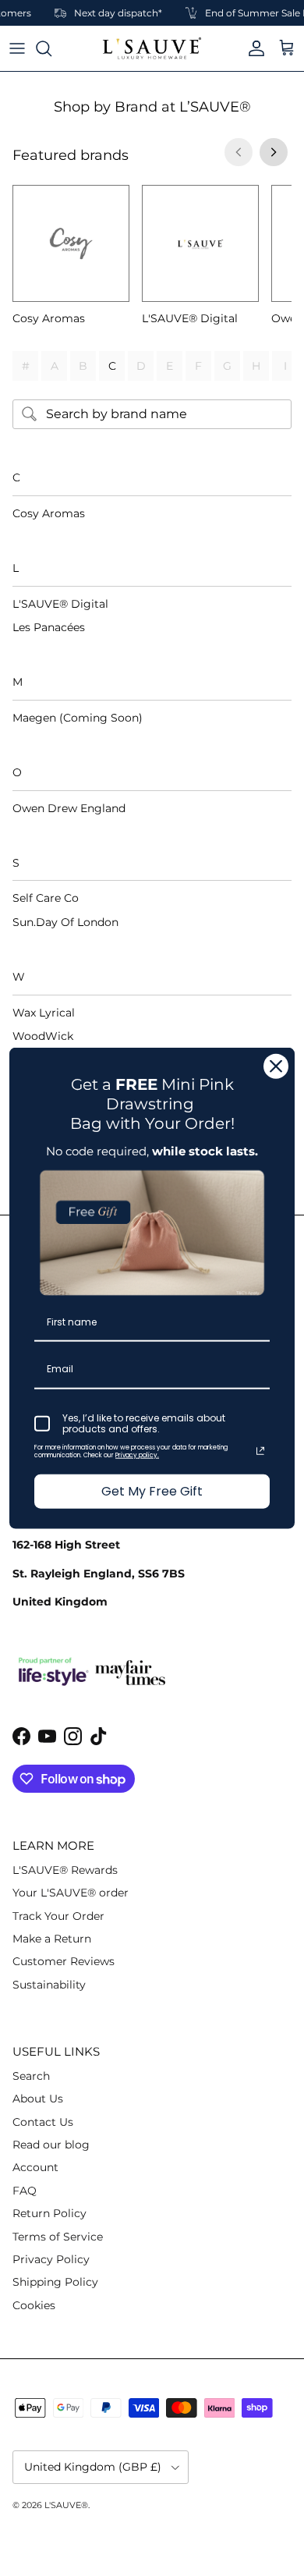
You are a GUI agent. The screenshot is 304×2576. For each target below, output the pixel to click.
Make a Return (52, 1939)
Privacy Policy (51, 2259)
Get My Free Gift (152, 1491)
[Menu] (17, 48)
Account (35, 2167)
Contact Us (43, 2122)
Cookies (34, 2305)
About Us (38, 2099)
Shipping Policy (55, 2282)
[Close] (276, 1066)
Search (31, 2076)
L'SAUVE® (66, 2505)
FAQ (25, 2191)
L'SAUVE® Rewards (65, 1870)
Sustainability (49, 1985)
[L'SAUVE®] (152, 48)
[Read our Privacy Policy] (260, 1451)
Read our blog (51, 2145)
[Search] (51, 48)
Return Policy (49, 2213)
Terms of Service (58, 2237)
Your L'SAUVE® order (71, 1893)
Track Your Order (58, 1916)
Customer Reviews (64, 1961)
